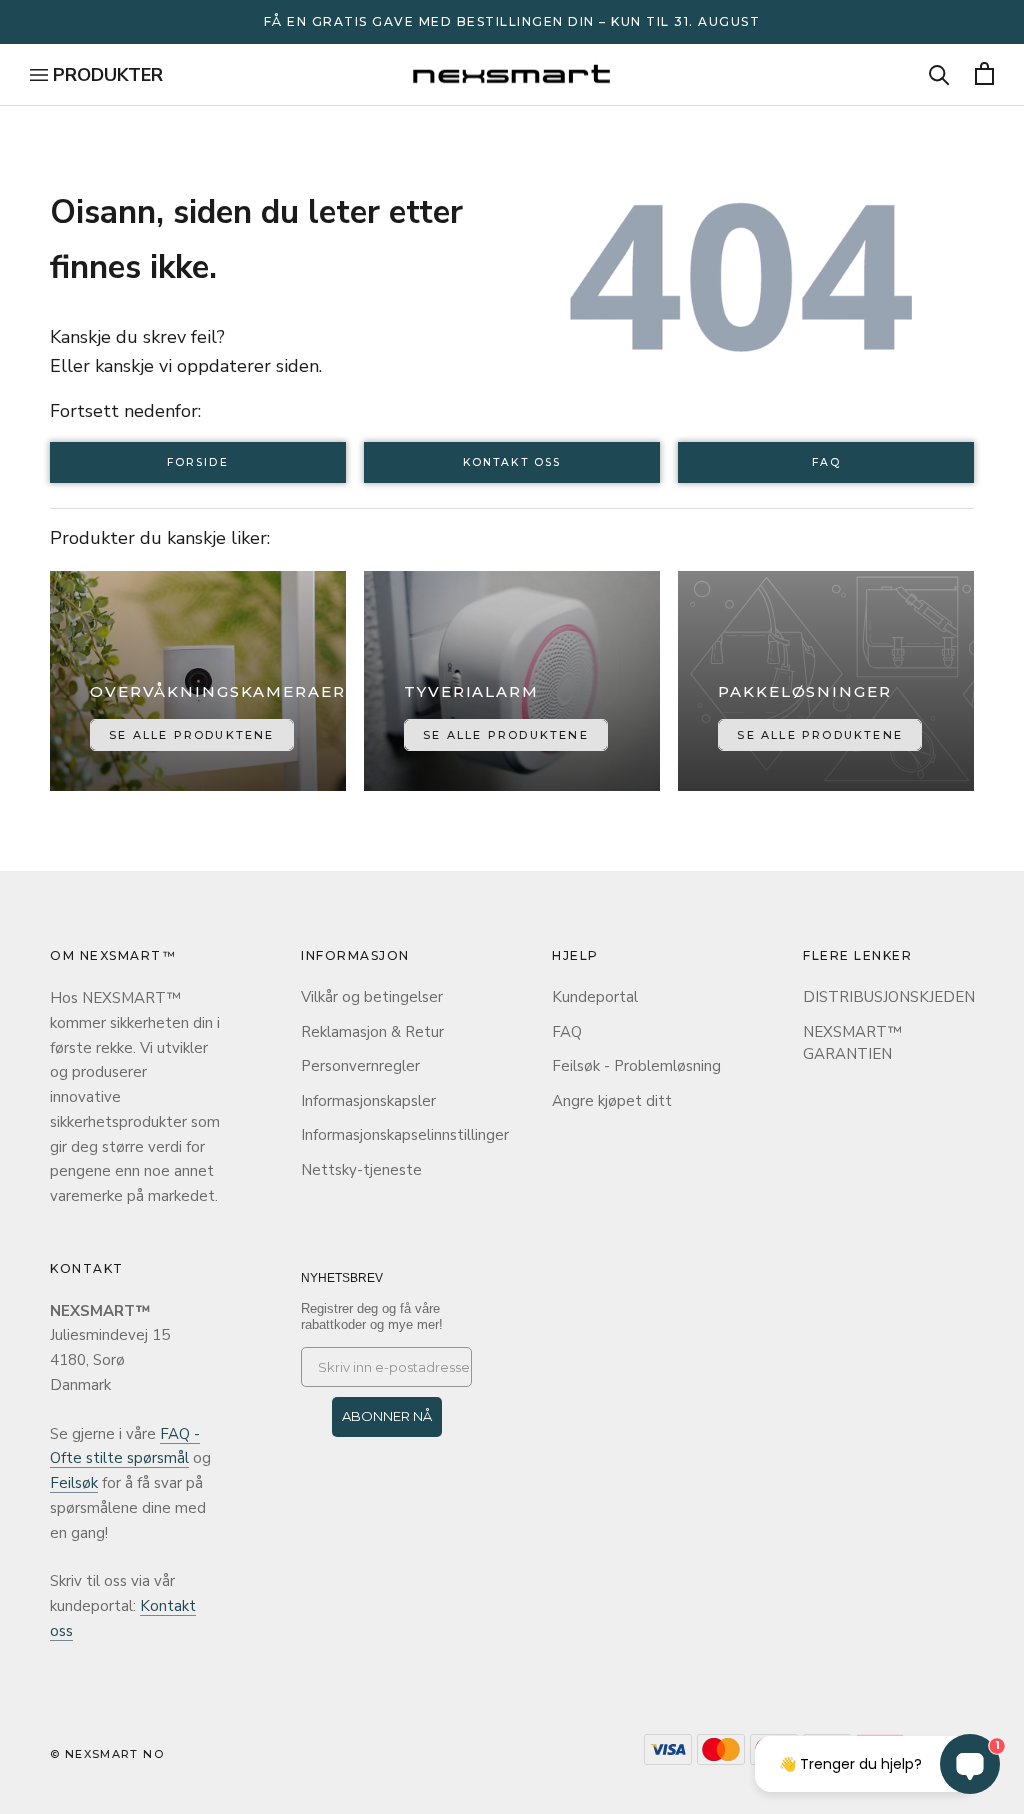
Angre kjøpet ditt (612, 1101)
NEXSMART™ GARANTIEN (852, 1043)
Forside (198, 462)
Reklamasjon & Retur (372, 1032)
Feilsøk (74, 1483)
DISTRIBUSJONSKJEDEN (888, 997)
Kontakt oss (512, 462)
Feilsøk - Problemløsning (636, 1066)
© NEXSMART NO (107, 1754)
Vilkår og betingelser (372, 997)
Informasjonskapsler (368, 1101)
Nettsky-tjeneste (361, 1170)
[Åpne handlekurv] (984, 75)
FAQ (826, 462)
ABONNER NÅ (387, 1416)
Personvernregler (360, 1066)
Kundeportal (595, 997)
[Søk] (939, 75)
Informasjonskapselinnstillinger (386, 1135)
